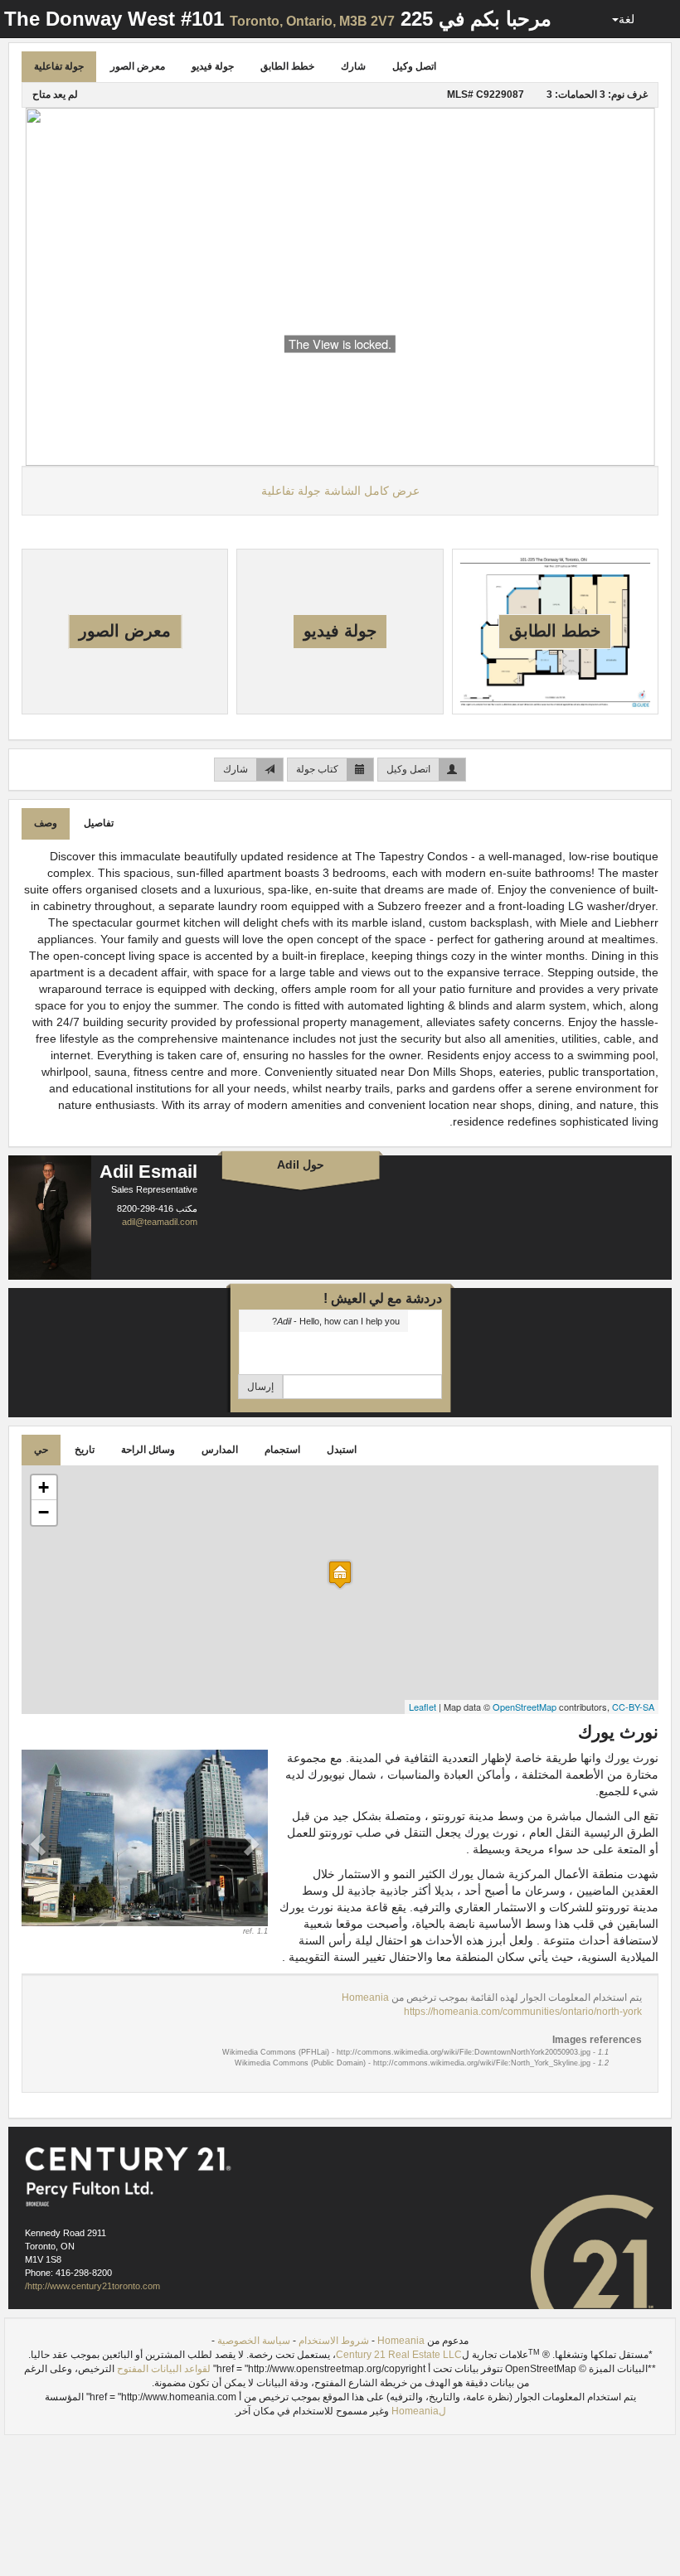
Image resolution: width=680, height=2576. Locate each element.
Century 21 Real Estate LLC (399, 2355)
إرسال (260, 1387)
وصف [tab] (46, 823)
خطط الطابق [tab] (287, 66)
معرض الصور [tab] (138, 66)
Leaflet (423, 1707)
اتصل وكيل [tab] (414, 66)
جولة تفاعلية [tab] (59, 66)
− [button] (44, 1512)
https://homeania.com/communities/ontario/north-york (523, 2012)
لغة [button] (627, 19)
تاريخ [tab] (85, 1450)
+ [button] (44, 1487)
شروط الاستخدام (334, 2341)
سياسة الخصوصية (254, 2341)
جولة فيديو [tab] (213, 66)
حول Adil (301, 1165)
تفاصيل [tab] (99, 823)
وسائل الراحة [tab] (148, 1450)
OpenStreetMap (525, 1707)
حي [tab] (41, 1450)
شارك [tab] (353, 66)
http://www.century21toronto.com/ (92, 2286)
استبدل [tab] (342, 1450)
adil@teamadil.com (160, 1222)
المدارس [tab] (220, 1450)
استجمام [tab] (282, 1450)
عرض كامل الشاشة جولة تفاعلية (340, 491)
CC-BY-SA (633, 1707)
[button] (40, 1843)
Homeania (365, 1997)
